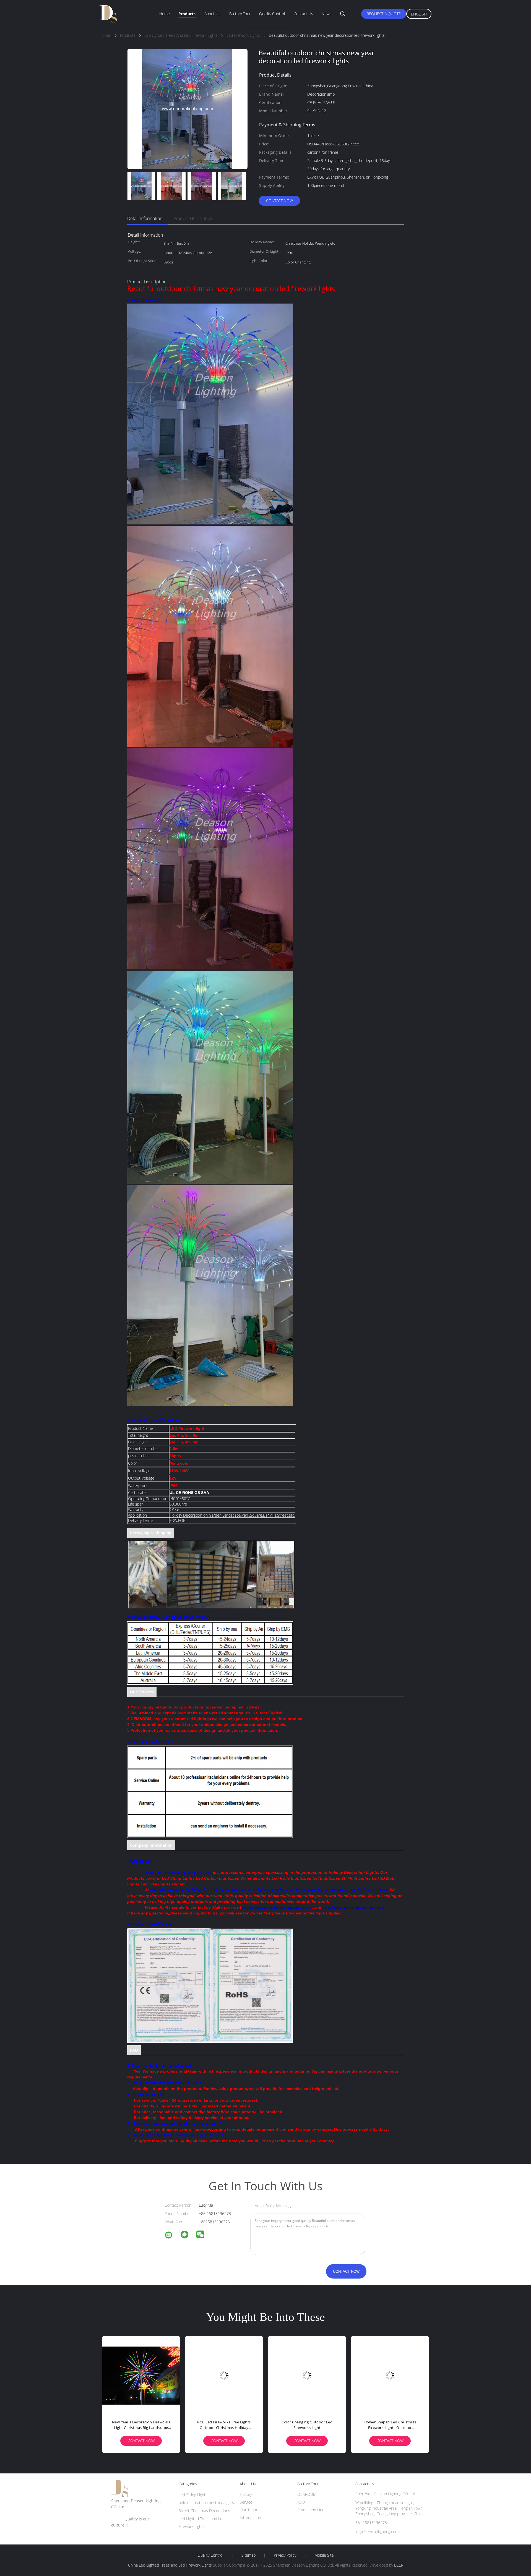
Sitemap (248, 2555)
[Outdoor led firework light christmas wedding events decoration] (390, 2375)
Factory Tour (240, 14)
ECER (399, 2565)
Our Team (248, 2510)
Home (165, 14)
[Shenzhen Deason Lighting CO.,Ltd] (172, 2236)
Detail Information (145, 218)
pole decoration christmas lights (206, 2503)
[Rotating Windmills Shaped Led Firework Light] (307, 2375)
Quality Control (272, 14)
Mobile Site (324, 2555)
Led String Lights (193, 2495)
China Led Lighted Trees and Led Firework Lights (170, 2565)
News (326, 14)
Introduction (250, 2518)
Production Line (311, 2510)
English (419, 14)
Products (187, 14)
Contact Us (303, 14)
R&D (301, 2502)
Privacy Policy (285, 2555)
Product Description (193, 218)
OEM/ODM (307, 2494)
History (246, 2494)
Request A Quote (384, 14)
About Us (212, 14)
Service (246, 2502)
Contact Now (279, 201)
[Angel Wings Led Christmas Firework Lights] (141, 2375)
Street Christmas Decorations (204, 2511)
